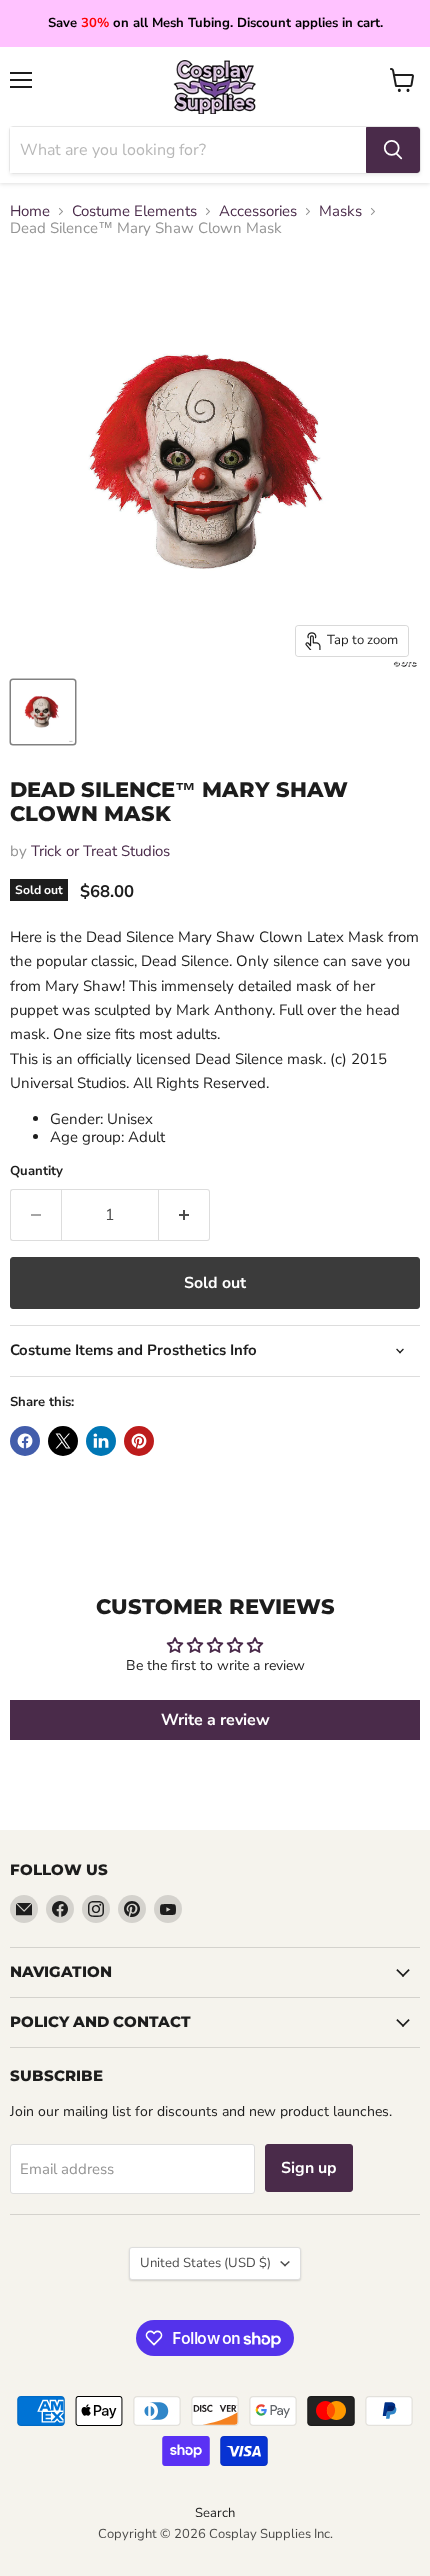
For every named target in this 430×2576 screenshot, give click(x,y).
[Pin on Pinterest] (139, 1441)
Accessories (258, 211)
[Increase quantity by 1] (184, 1215)
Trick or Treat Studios (100, 851)
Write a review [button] (215, 1720)
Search (215, 2513)
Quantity (36, 1171)
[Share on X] (63, 1441)
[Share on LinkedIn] (101, 1441)
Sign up (309, 2168)
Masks (340, 211)
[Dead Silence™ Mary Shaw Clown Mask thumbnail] (43, 712)
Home (30, 211)
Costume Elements (134, 211)
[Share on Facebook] (25, 1441)
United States (205, 2263)
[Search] (393, 150)
